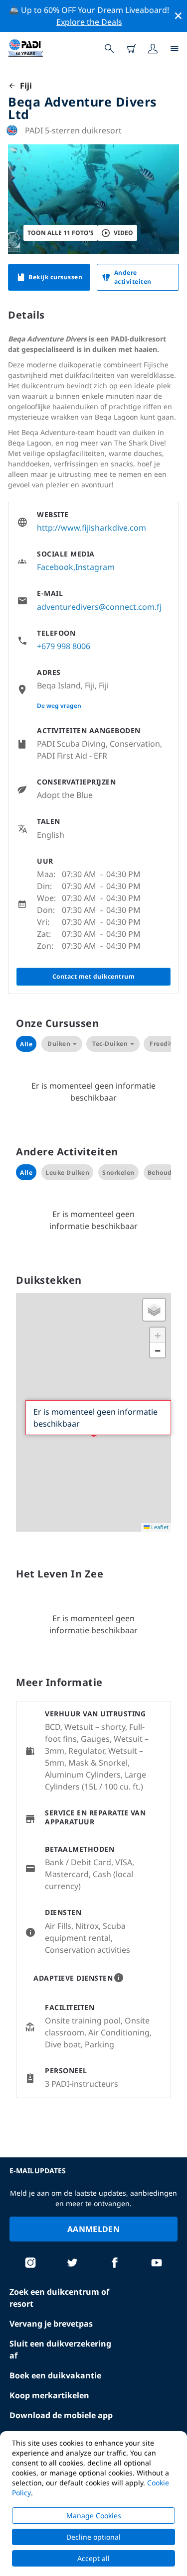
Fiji (24, 86)
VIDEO (123, 233)
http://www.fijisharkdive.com (92, 528)
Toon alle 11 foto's (61, 233)
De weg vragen (59, 706)
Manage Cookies (94, 2516)
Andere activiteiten (133, 277)
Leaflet (159, 1527)
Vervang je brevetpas (51, 2324)
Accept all (93, 2558)
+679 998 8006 (64, 646)
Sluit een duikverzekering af (60, 2350)
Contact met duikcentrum (94, 976)
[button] (154, 1310)
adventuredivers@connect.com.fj (99, 607)
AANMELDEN (93, 2229)
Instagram (95, 567)
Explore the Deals (89, 22)
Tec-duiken (110, 1044)
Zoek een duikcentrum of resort (59, 2298)
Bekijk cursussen (55, 277)
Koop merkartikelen (49, 2395)
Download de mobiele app (61, 2415)
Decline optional (93, 2537)
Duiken (59, 1044)
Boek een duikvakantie (55, 2375)
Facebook (55, 567)
